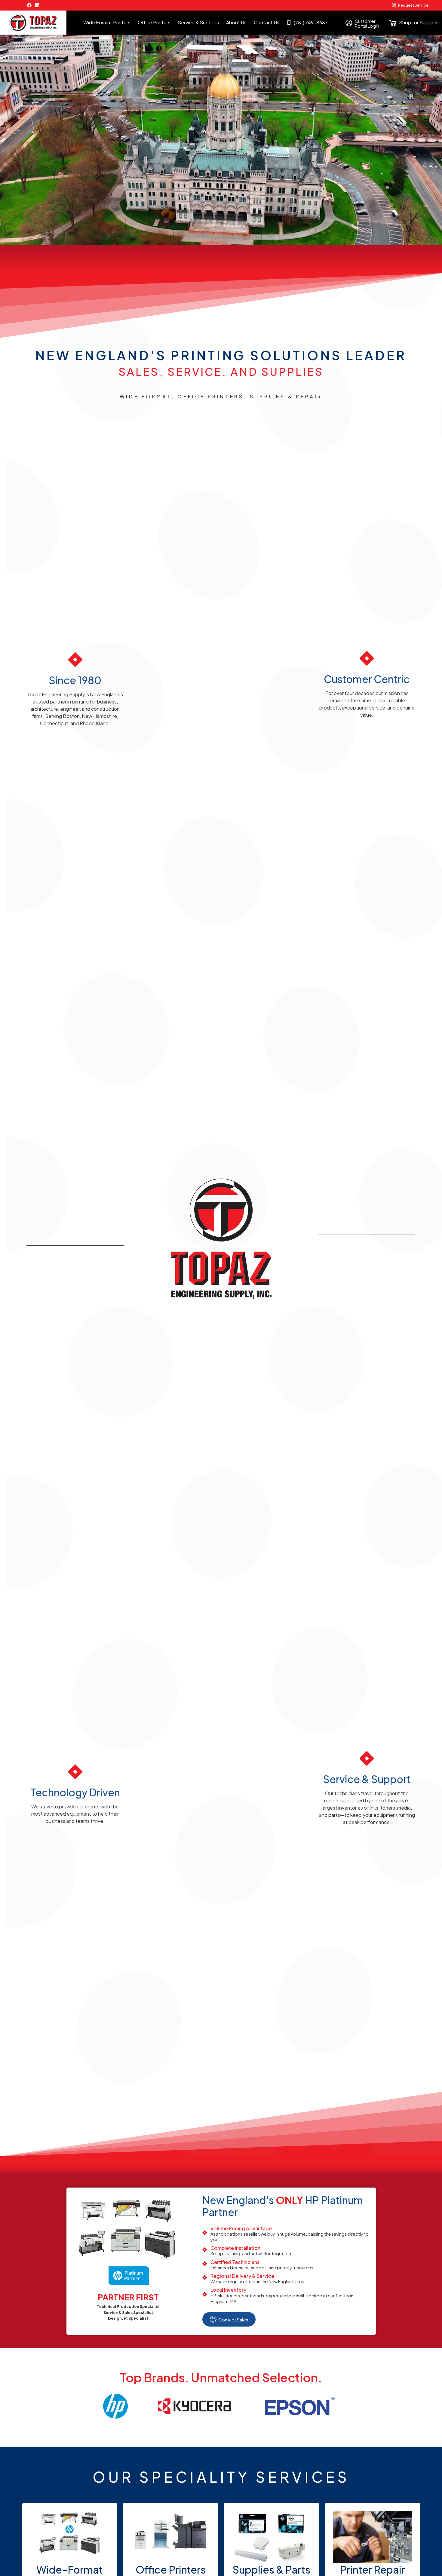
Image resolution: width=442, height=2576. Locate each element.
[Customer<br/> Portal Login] (349, 23)
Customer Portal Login (367, 23)
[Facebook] (29, 5)
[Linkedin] (37, 5)
